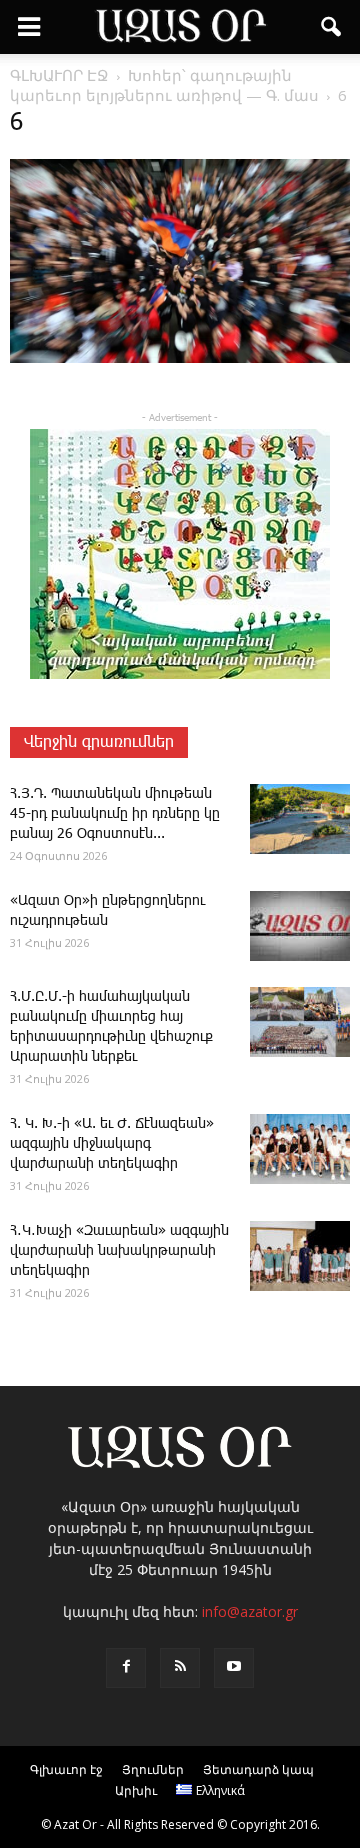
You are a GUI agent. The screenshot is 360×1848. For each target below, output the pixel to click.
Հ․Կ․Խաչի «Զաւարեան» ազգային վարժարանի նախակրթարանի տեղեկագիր (119, 1251)
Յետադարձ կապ (258, 1769)
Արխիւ (136, 1790)
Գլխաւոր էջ (66, 1769)
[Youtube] (234, 1668)
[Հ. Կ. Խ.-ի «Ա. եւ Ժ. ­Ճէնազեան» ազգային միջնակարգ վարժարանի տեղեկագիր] (300, 1149)
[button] (332, 27)
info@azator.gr (250, 1611)
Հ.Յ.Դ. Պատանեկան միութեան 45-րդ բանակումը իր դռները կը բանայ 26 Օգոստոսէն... (115, 814)
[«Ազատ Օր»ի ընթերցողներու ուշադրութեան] (300, 926)
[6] (180, 359)
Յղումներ (153, 1769)
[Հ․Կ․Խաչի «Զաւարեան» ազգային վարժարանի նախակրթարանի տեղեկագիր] (300, 1256)
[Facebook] (126, 1668)
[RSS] (180, 1668)
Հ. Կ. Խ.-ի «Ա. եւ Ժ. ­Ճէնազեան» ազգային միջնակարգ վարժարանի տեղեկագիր (112, 1144)
